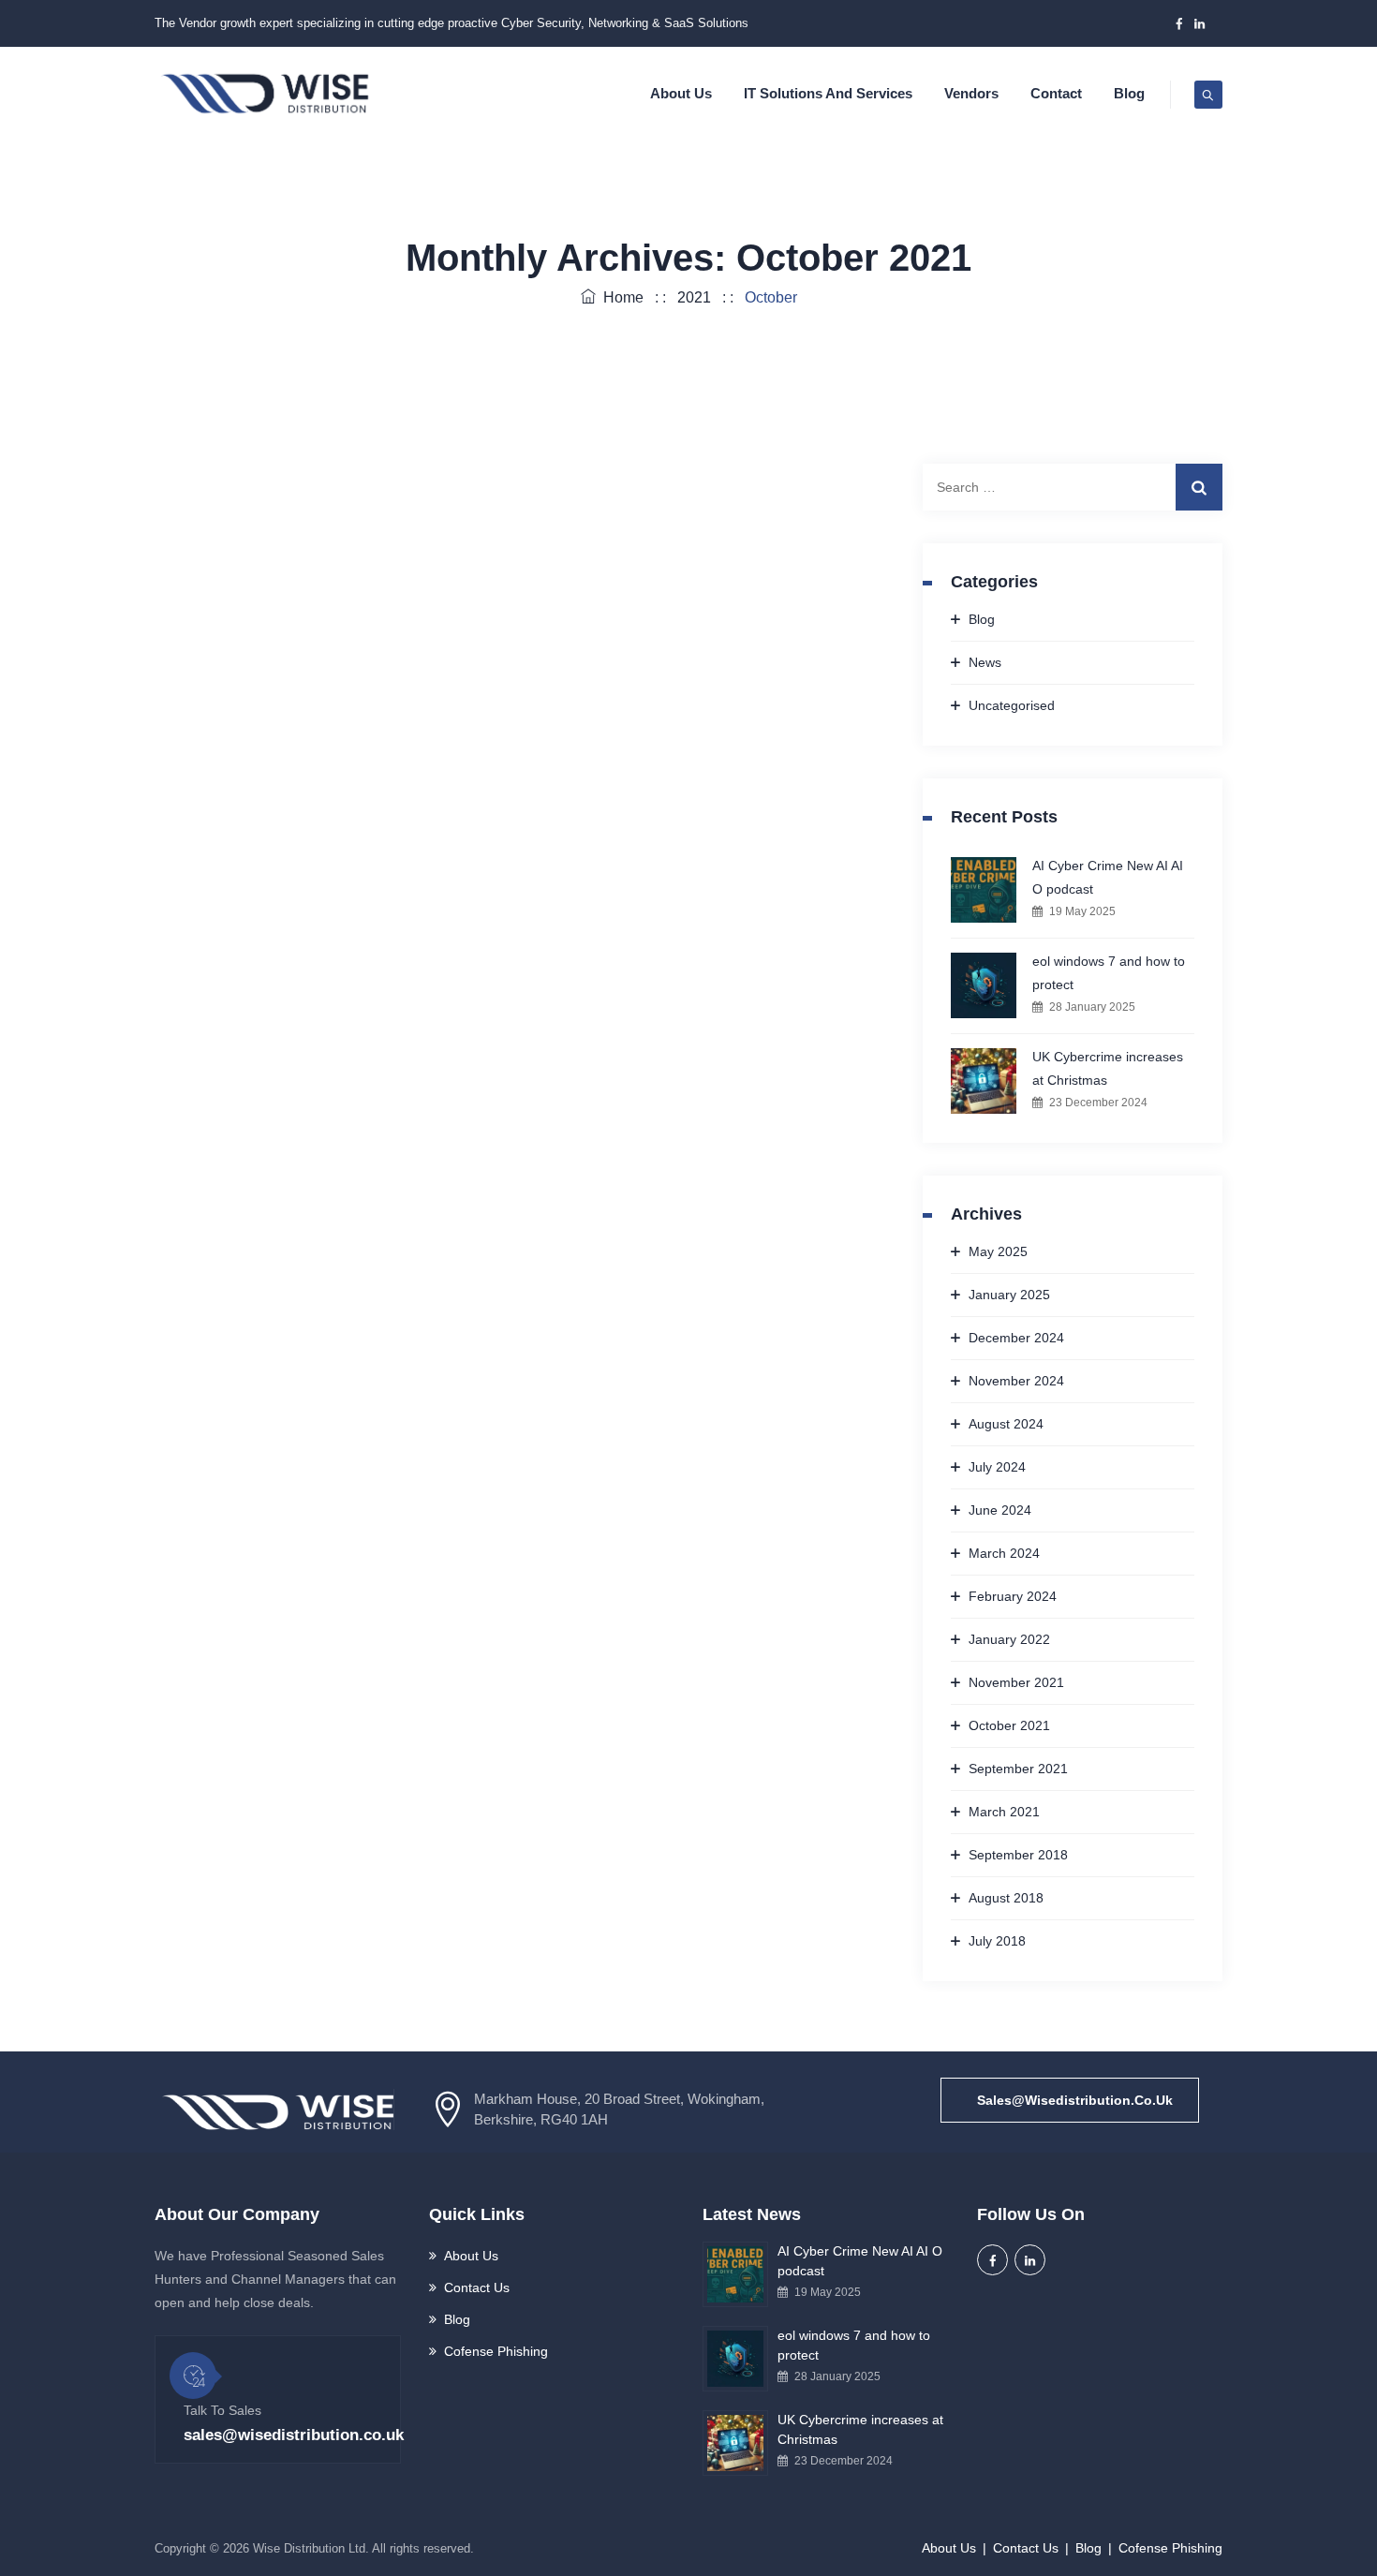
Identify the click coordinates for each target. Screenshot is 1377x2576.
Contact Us (477, 2287)
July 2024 (997, 1467)
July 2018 (997, 1941)
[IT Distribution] (265, 94)
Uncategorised (1012, 705)
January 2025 (1009, 1295)
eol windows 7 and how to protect (1109, 973)
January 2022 (1009, 1639)
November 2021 (1016, 1682)
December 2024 (1016, 1338)
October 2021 (1009, 1725)
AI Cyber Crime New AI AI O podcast (1108, 877)
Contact (1056, 93)
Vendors (971, 93)
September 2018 (1018, 1855)
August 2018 (1006, 1898)
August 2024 (1006, 1424)
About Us (681, 93)
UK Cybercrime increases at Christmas (1108, 1068)
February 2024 (1013, 1596)
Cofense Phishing (496, 2351)
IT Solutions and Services (828, 93)
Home (620, 297)
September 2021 (1018, 1769)
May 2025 (998, 1251)
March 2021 (1004, 1812)
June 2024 (1000, 1510)
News (985, 662)
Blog (1129, 93)
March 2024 (1004, 1553)
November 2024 (1016, 1381)
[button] (1070, 2100)
